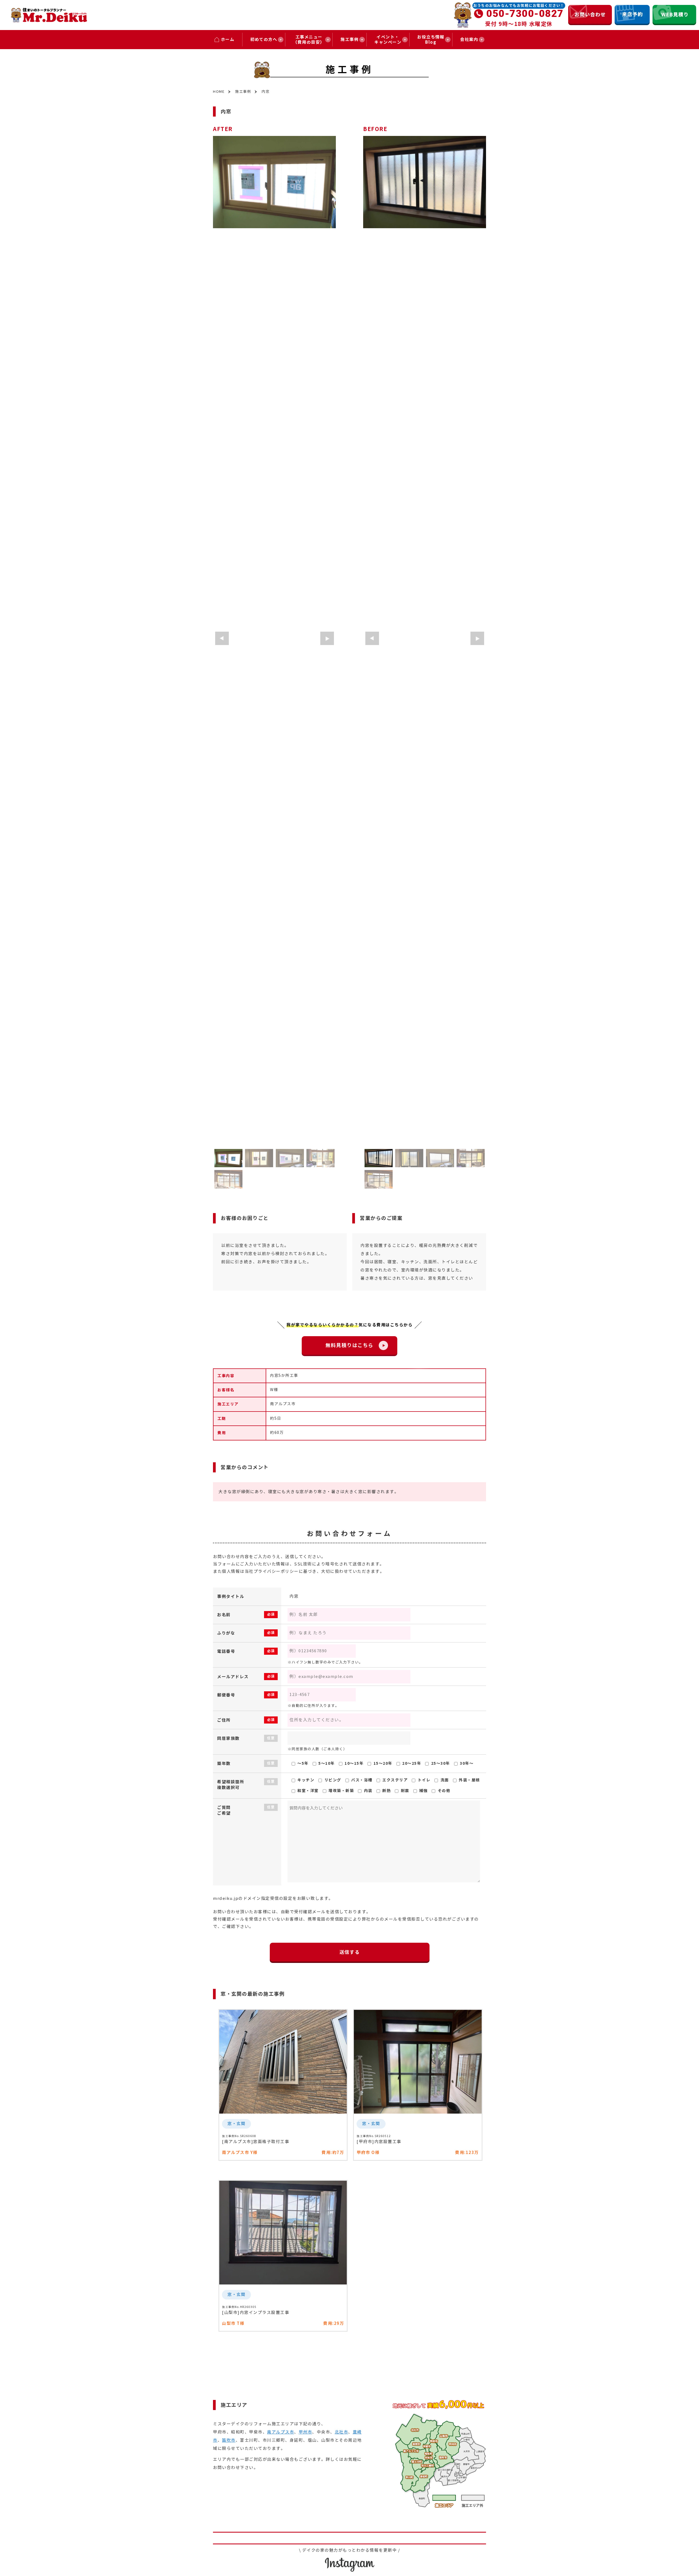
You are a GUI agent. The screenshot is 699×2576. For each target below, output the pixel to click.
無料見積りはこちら (352, 1345)
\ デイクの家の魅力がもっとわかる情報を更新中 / (350, 2550)
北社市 (342, 2432)
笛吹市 (229, 2440)
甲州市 (306, 2432)
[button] (222, 638)
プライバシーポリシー (276, 1571)
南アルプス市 (281, 2432)
